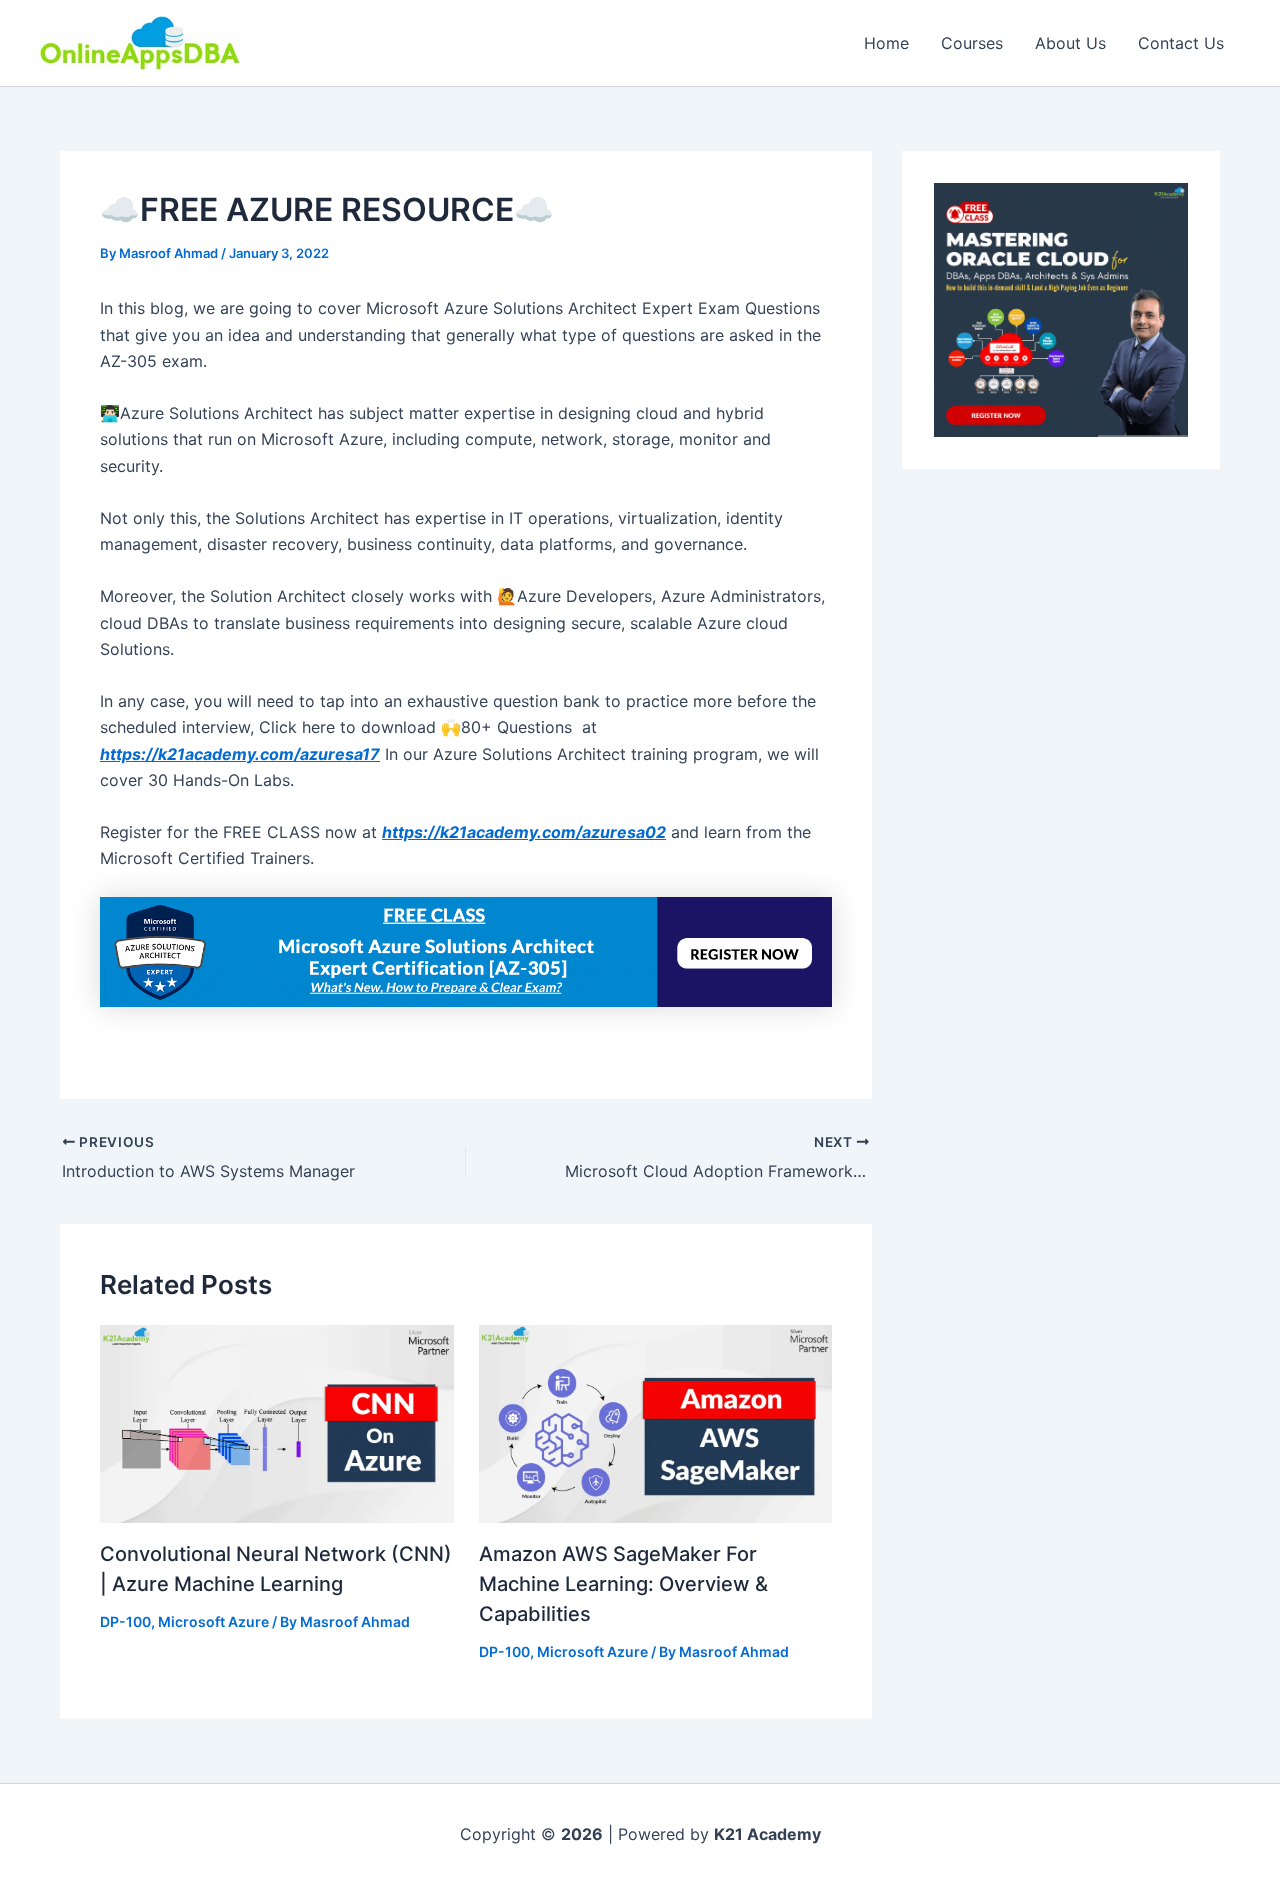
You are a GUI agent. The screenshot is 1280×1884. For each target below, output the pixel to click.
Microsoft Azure (213, 1621)
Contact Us (1181, 43)
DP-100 (125, 1621)
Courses (972, 43)
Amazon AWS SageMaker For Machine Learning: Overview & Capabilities (623, 1584)
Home (886, 43)
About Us (1070, 43)
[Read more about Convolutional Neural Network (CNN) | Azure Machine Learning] (277, 1422)
